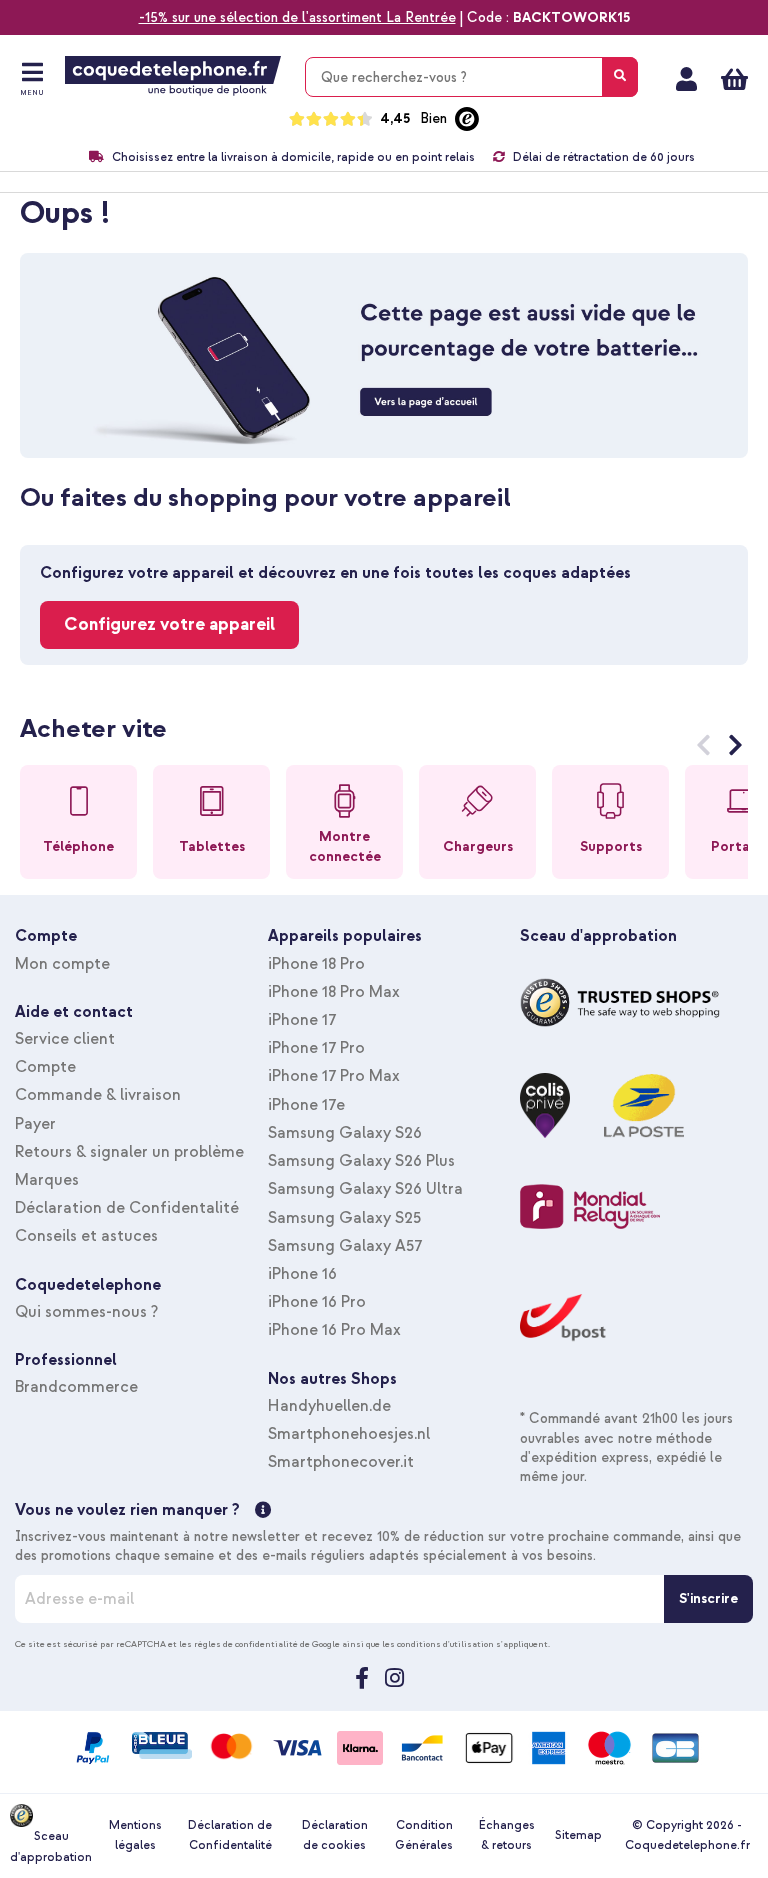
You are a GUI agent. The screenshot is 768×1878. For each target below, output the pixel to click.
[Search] (620, 77)
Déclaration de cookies (335, 1835)
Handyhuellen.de (329, 1406)
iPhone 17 (302, 1020)
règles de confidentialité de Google (267, 1644)
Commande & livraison (98, 1095)
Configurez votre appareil (169, 624)
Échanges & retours (507, 1835)
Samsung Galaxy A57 (345, 1246)
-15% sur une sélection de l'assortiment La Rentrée (297, 17)
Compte (45, 1067)
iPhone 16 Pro (317, 1302)
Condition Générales (424, 1835)
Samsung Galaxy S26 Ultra (365, 1189)
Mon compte (686, 79)
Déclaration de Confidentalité (127, 1208)
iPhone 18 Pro (316, 964)
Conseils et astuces (86, 1236)
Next (735, 749)
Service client (65, 1039)
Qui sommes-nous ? (86, 1312)
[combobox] (471, 77)
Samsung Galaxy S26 (345, 1133)
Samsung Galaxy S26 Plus (361, 1161)
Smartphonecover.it (341, 1462)
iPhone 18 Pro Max (334, 992)
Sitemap (578, 1835)
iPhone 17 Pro (316, 1048)
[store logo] (173, 76)
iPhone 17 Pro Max (334, 1076)
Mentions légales (135, 1835)
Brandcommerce (76, 1387)
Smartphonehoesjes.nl (349, 1434)
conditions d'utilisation (445, 1644)
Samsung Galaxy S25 (344, 1218)
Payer (35, 1124)
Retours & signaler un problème (129, 1152)
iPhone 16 (302, 1274)
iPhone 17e (306, 1105)
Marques (47, 1180)
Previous (703, 749)
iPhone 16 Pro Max (334, 1330)
